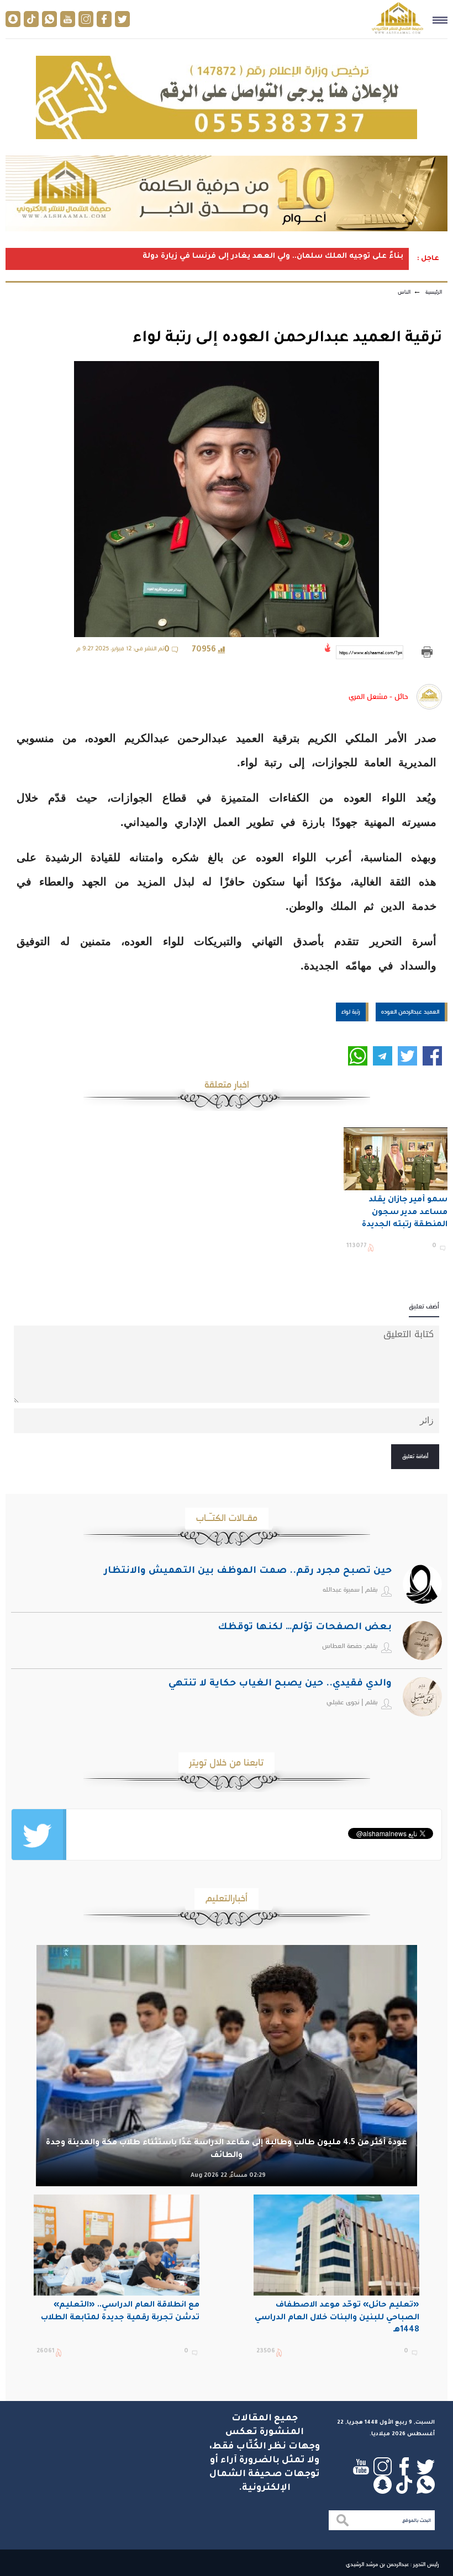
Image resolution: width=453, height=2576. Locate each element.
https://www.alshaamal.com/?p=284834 (371, 653)
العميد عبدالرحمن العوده (410, 1011)
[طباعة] (427, 652)
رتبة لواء (351, 1011)
